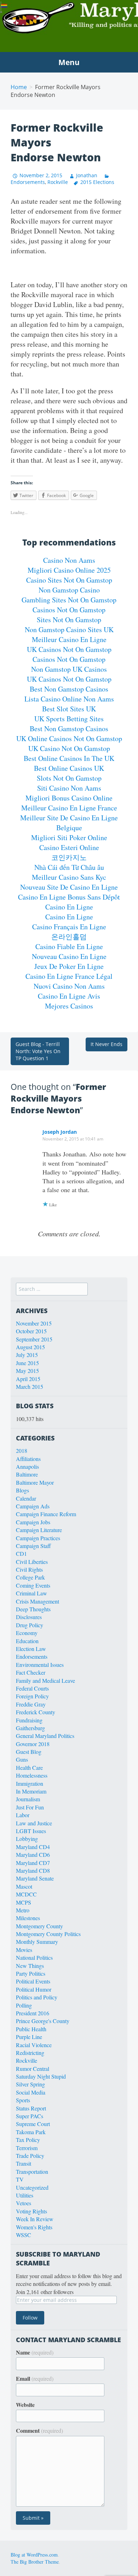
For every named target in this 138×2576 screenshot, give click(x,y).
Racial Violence (34, 2045)
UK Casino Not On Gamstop (69, 748)
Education (27, 1641)
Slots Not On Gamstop (69, 778)
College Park (30, 1577)
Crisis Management (38, 1601)
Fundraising (29, 1720)
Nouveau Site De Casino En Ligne (69, 887)
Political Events (33, 1981)
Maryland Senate (35, 1878)
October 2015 (31, 1331)
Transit (24, 2163)
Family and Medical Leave (45, 1680)
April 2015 (28, 1379)
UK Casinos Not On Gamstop (69, 649)
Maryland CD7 (33, 1863)
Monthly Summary (37, 1942)
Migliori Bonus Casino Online (69, 798)
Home (19, 87)
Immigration (30, 1783)
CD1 (21, 1553)
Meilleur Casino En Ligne (69, 639)
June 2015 (27, 1363)
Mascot (24, 1886)
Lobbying (27, 1839)
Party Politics (31, 1973)
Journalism (28, 1799)
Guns (22, 1759)
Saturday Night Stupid (41, 2076)
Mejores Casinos (69, 1006)
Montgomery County (39, 1926)
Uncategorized (32, 2187)
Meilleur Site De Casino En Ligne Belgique (69, 823)
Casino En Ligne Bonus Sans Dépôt (69, 897)
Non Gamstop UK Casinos (69, 669)
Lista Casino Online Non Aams (69, 699)
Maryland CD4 (33, 1847)
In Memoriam (31, 1791)
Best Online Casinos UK (69, 768)
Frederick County (36, 1712)
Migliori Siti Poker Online (69, 838)
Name (35, 2352)
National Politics (34, 1957)
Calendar (26, 1498)
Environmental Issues (40, 1665)
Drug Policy (30, 1625)
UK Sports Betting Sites (69, 719)
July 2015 (27, 1355)
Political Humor (34, 1989)
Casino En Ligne (69, 907)
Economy (27, 1633)
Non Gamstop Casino (69, 590)
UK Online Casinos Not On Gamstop (69, 738)
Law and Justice (34, 1823)
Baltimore (27, 1474)
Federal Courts (32, 1688)
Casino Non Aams (69, 560)
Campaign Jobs (33, 1522)
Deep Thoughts (33, 1609)
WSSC (24, 2235)
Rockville (58, 182)
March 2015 (30, 1387)
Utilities (25, 2195)
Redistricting (30, 2053)
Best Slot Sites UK (69, 709)
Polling (24, 2005)
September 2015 (34, 1339)
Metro (23, 1910)
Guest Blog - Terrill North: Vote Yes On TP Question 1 (38, 1051)
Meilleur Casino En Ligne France (69, 808)
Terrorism (27, 2148)
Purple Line (29, 2037)
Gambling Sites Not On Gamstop (69, 600)
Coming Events (33, 1585)
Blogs (22, 1490)
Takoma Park (31, 2132)
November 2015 (34, 1323)
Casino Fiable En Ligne (69, 946)
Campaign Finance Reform (46, 1514)
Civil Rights (29, 1569)
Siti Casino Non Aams (69, 788)
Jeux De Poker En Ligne (69, 966)
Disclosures (29, 1617)
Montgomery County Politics (48, 1934)
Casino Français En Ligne (69, 927)
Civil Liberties (32, 1562)
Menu (69, 62)
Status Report (31, 2108)
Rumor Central (33, 2069)
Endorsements (32, 1656)
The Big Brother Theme (35, 2562)
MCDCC (26, 1894)
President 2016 (33, 2013)
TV (20, 2179)
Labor (23, 1815)
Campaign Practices (38, 1538)
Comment (39, 2431)
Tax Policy (28, 2140)
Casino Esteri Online (69, 847)
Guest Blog (29, 1752)
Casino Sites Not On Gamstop (69, 580)
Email (35, 2379)
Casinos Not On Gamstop (69, 610)
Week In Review (35, 2219)
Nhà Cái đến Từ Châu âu (69, 867)
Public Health (31, 2029)
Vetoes (24, 2203)
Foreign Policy (32, 1696)
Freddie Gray (31, 1704)
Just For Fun (30, 1807)
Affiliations (28, 1459)
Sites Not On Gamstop (69, 620)
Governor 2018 (33, 1744)
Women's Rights (34, 2227)
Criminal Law (31, 1593)
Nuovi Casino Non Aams (69, 986)
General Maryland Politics (45, 1736)
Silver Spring (30, 2084)
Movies (24, 1950)
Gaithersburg (30, 1728)
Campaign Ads (33, 1506)
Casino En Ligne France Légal (69, 976)
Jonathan (87, 175)
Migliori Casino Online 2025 (69, 570)
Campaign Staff (33, 1546)
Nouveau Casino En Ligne (69, 956)
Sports (23, 2100)
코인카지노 (69, 857)
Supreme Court (33, 2124)
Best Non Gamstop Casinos (69, 689)
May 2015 (27, 1371)
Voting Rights (31, 2211)
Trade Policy (30, 2156)
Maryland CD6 (33, 1855)
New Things (30, 1966)
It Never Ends (107, 1044)
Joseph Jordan (60, 1132)
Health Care (29, 1768)
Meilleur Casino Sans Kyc (69, 877)
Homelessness (32, 1775)
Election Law (31, 1649)
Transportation (32, 2171)
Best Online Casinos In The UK (69, 758)
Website (25, 2405)
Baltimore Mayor (35, 1482)
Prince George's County (43, 2021)
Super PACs (30, 2116)
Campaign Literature (39, 1530)
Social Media (31, 2092)
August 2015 (30, 1347)
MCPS (24, 1902)
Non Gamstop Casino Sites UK (69, 629)
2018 (22, 1451)
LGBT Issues (31, 1831)
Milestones (28, 1918)
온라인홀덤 (69, 937)
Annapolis (27, 1466)
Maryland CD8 (33, 1870)
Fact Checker (31, 1672)
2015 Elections (97, 182)
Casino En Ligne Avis (69, 996)
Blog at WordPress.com (34, 2555)
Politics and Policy (37, 1997)
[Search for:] (52, 1289)
